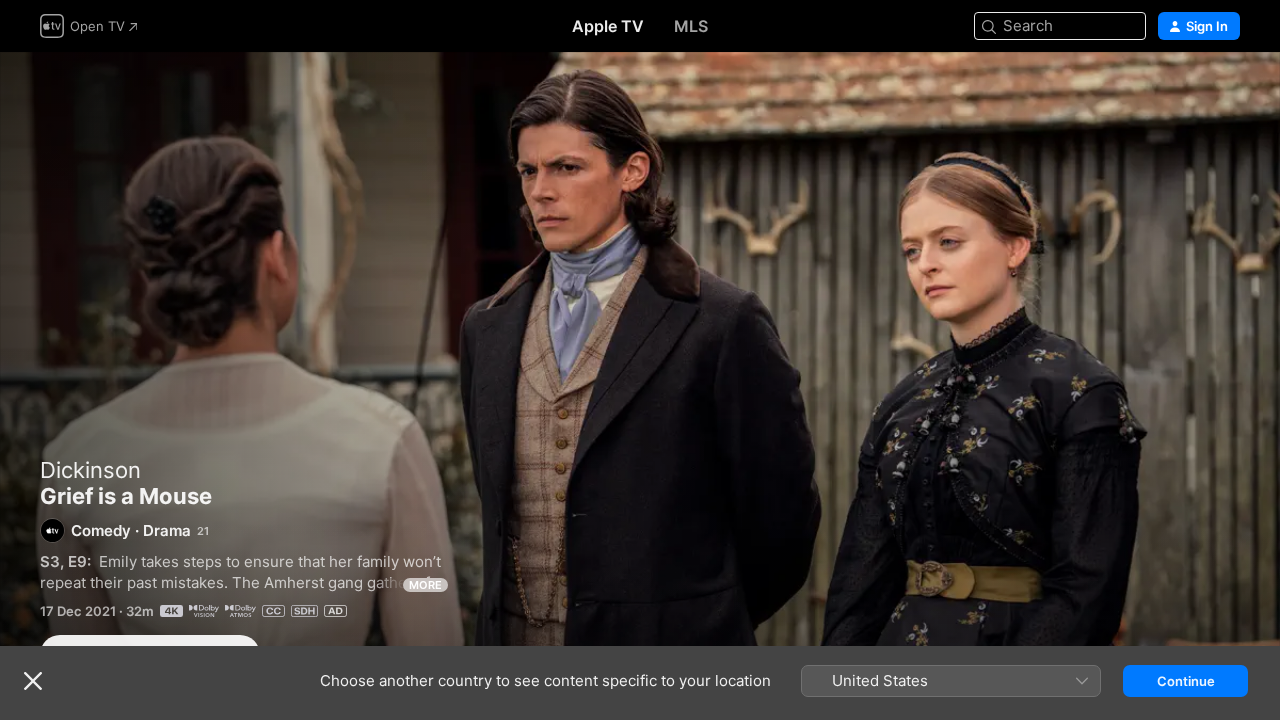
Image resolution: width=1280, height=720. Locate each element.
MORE (425, 585)
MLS (691, 26)
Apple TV (608, 26)
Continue (1186, 681)
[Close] (33, 681)
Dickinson (90, 470)
